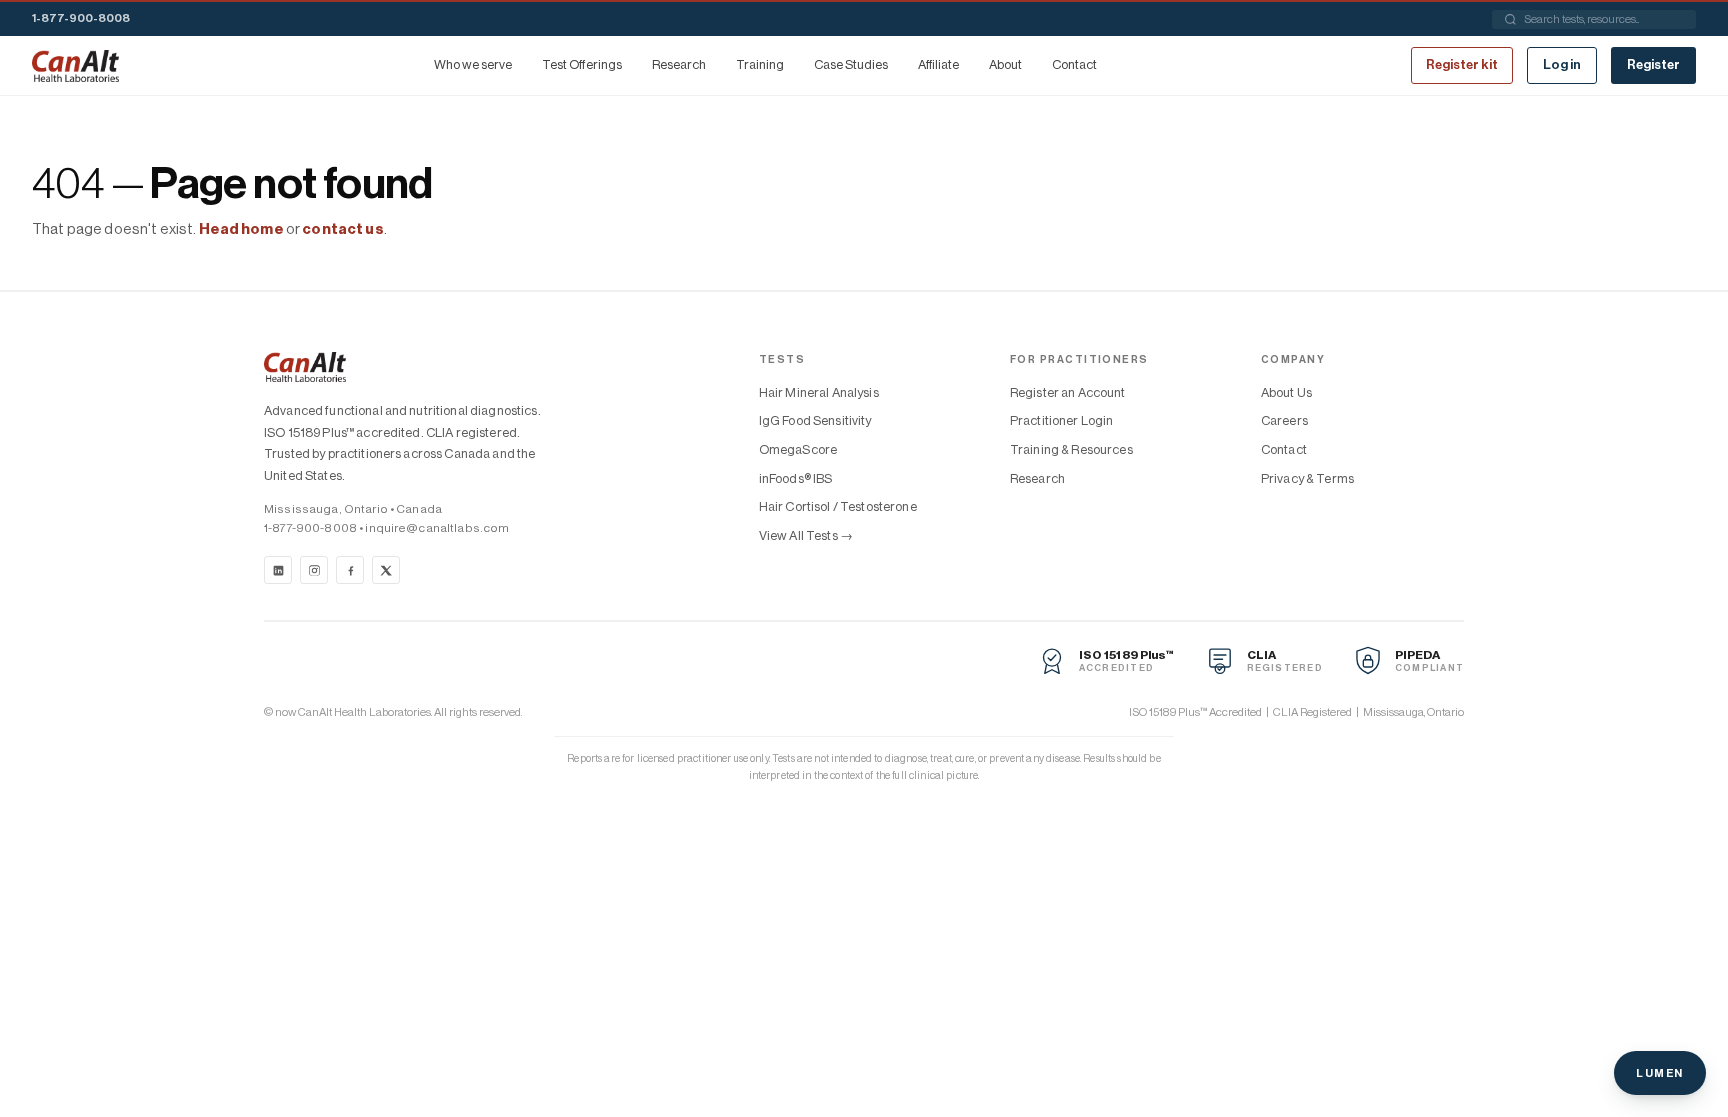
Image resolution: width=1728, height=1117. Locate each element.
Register (1653, 64)
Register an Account (1068, 392)
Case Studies (851, 64)
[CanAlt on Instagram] (314, 570)
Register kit (1462, 64)
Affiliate (938, 64)
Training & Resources (1071, 449)
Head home (241, 229)
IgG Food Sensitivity (815, 420)
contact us (342, 229)
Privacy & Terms (1307, 478)
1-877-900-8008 (81, 18)
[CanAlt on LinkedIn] (278, 570)
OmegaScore (798, 449)
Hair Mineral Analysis (819, 392)
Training (760, 64)
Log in (1562, 64)
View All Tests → (806, 535)
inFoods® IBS (796, 478)
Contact (1074, 64)
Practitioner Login (1062, 420)
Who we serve (473, 64)
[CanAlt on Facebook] (350, 570)
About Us (1286, 392)
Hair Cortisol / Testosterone (838, 506)
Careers (1284, 420)
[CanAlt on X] (386, 570)
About (1005, 64)
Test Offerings (582, 64)
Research (679, 64)
